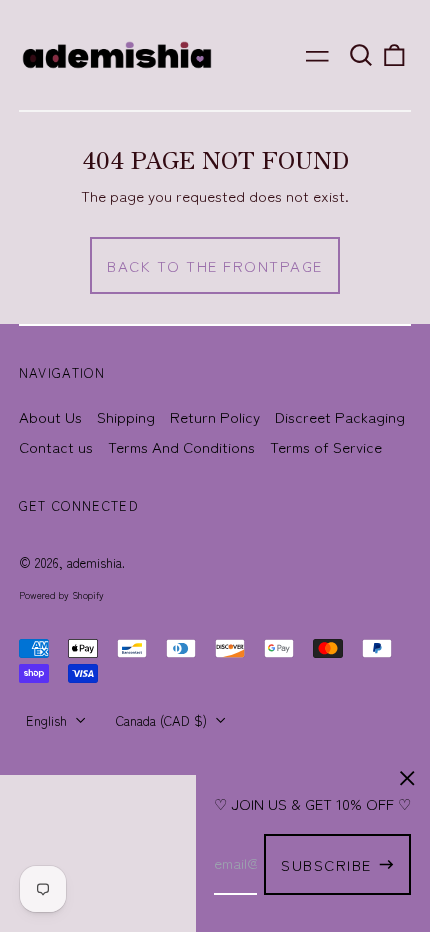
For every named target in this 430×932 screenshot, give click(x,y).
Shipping (126, 416)
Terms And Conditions (181, 446)
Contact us (56, 446)
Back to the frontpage (215, 265)
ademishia (94, 562)
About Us (50, 416)
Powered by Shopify (61, 595)
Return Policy (215, 416)
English (48, 720)
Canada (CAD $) (163, 720)
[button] (361, 55)
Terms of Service (326, 446)
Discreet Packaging (340, 416)
